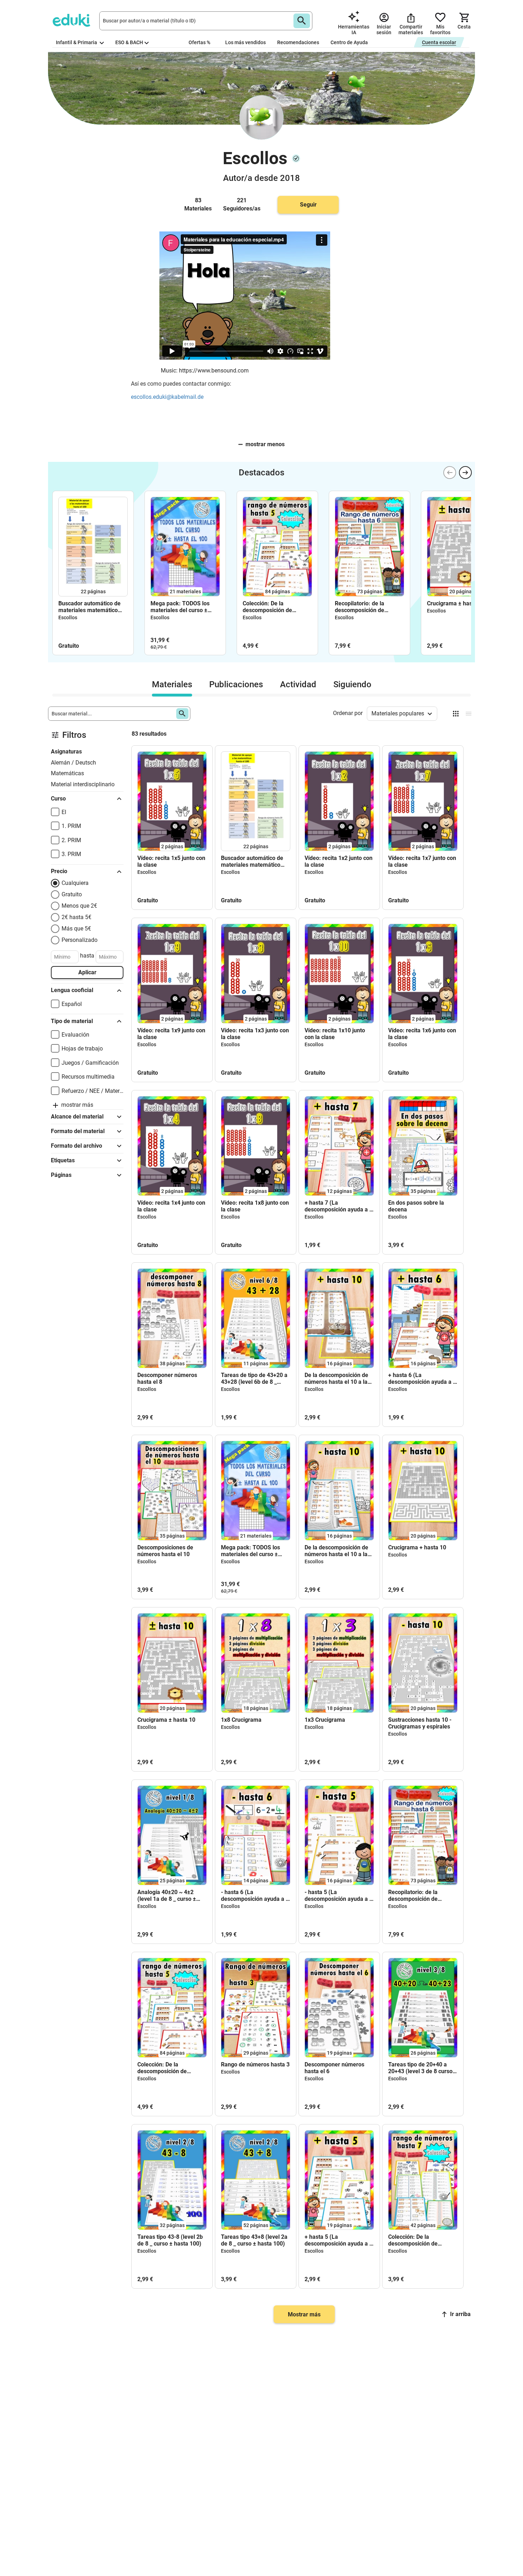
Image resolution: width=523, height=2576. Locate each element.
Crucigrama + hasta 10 (417, 1547)
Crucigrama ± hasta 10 (456, 603)
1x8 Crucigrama (241, 1720)
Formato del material (78, 1131)
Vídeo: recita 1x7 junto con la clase (422, 861)
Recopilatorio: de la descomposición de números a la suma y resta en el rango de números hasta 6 (369, 607)
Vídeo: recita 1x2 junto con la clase (339, 861)
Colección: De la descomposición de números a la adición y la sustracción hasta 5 (274, 607)
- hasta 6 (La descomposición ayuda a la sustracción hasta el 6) (256, 1896)
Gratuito (72, 894)
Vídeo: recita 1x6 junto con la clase (422, 1034)
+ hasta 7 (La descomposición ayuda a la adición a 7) (339, 1206)
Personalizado (80, 940)
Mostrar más (304, 2314)
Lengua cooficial (72, 990)
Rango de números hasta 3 (255, 2064)
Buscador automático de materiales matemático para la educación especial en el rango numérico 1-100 (93, 607)
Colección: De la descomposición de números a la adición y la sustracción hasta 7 (420, 2240)
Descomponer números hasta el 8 (167, 1378)
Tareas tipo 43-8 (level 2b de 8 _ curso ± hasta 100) (170, 2240)
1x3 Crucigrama (325, 1720)
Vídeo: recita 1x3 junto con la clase (255, 1034)
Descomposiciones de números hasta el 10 (165, 1551)
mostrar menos (265, 444)
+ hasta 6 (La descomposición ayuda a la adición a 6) (423, 1378)
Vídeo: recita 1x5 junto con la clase (171, 861)
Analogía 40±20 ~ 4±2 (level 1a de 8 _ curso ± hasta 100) (167, 1896)
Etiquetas (63, 1160)
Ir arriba (460, 2314)
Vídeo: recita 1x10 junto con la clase (335, 1034)
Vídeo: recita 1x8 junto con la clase (255, 1206)
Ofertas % (199, 42)
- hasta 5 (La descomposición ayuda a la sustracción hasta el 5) (339, 1896)
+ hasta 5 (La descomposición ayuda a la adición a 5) (339, 2240)
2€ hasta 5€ (76, 917)
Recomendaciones (298, 42)
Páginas (61, 1175)
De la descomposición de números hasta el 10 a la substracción (336, 1551)
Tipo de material (72, 1021)
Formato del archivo (76, 1146)
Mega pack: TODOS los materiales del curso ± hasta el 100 (180, 607)
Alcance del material (77, 1117)
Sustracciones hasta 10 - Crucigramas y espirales (420, 1723)
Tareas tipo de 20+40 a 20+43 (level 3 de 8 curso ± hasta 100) (423, 2068)
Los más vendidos (245, 42)
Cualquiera (75, 883)
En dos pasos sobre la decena (416, 1206)
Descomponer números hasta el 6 (334, 2068)
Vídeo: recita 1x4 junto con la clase (171, 1206)
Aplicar (87, 972)
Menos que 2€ (79, 906)
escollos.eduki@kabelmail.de (167, 397)
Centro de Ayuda (349, 42)
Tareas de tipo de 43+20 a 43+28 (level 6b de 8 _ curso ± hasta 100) (254, 1378)
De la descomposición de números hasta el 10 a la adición (336, 1378)
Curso (58, 799)
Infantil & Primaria (77, 42)
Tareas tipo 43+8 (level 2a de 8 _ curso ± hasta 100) (254, 2240)
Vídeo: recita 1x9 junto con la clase (171, 1034)
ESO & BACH (129, 42)
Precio (59, 871)
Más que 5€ (76, 929)
